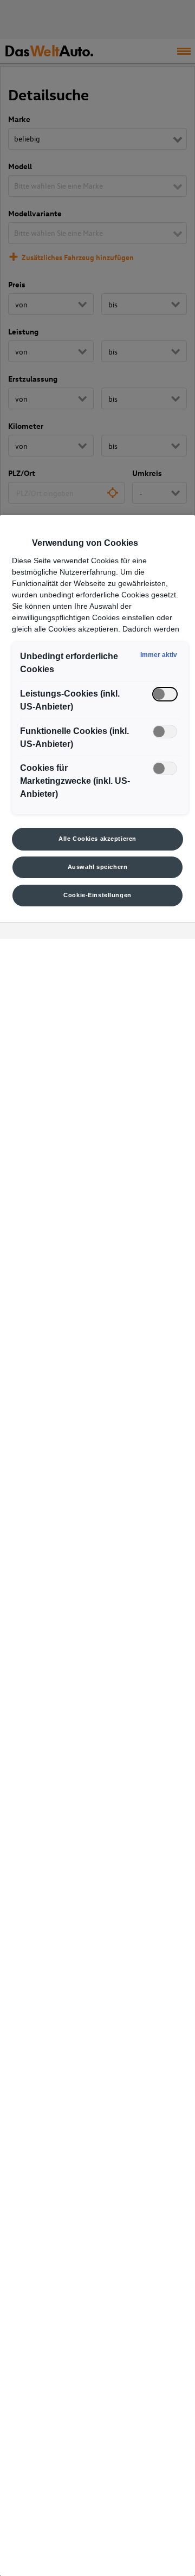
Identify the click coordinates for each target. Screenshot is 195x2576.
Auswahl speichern (98, 867)
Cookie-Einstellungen (97, 895)
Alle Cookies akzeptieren (97, 839)
